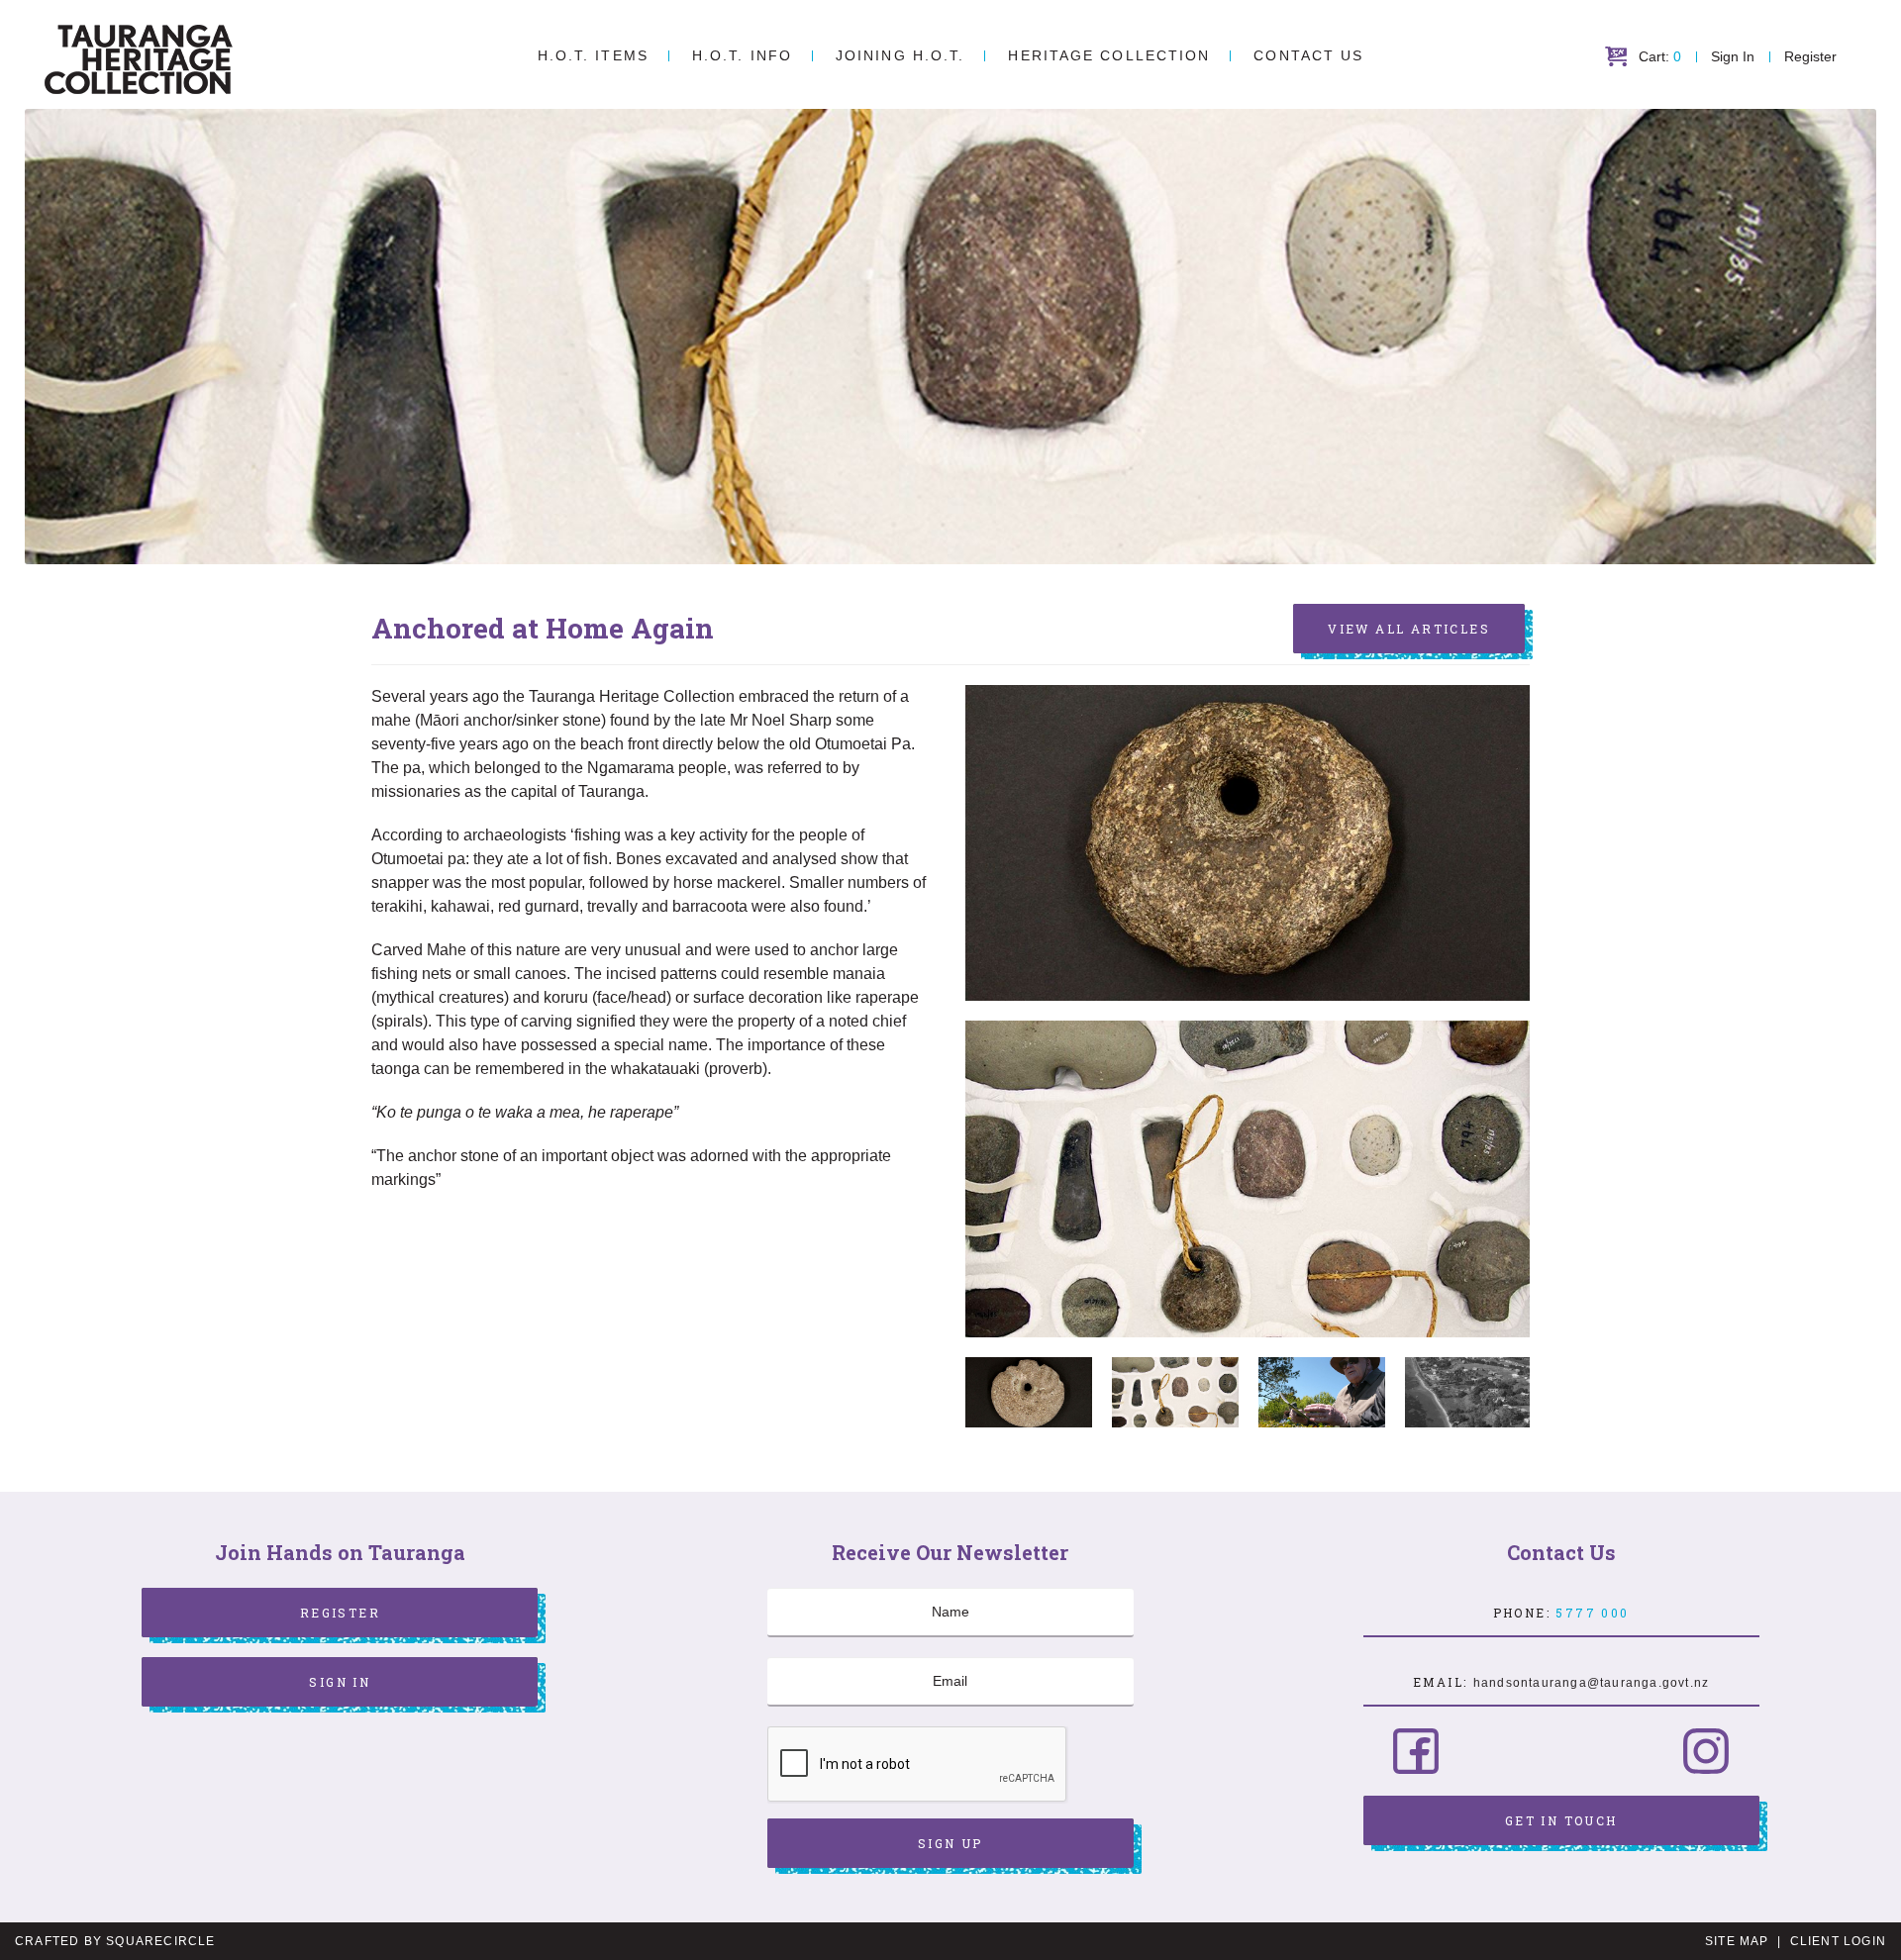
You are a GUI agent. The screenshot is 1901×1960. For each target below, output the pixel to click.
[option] (1248, 1178)
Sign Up (950, 1843)
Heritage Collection (1109, 55)
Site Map (1737, 1941)
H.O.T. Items (593, 55)
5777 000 (1592, 1613)
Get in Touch (1561, 1820)
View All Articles (1409, 629)
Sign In (1733, 56)
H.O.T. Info (742, 55)
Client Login (1838, 1941)
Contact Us (1308, 55)
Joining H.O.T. (900, 55)
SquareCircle (160, 1941)
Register (1810, 56)
